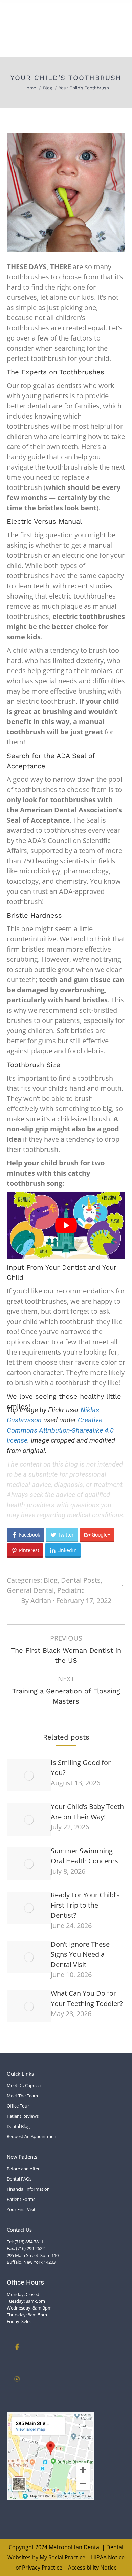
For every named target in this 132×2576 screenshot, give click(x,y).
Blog (51, 1580)
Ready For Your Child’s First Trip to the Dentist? (85, 1905)
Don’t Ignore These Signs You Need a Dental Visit (80, 1954)
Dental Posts (81, 1580)
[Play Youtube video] (66, 1225)
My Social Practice (62, 2557)
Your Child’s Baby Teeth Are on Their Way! (87, 1812)
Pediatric (71, 1590)
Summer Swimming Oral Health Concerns (84, 1856)
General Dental (30, 1590)
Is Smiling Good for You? (81, 1768)
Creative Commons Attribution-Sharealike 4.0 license (60, 1430)
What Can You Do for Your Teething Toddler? (87, 1998)
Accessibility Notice (92, 2568)
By (36, 1600)
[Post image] (29, 1775)
